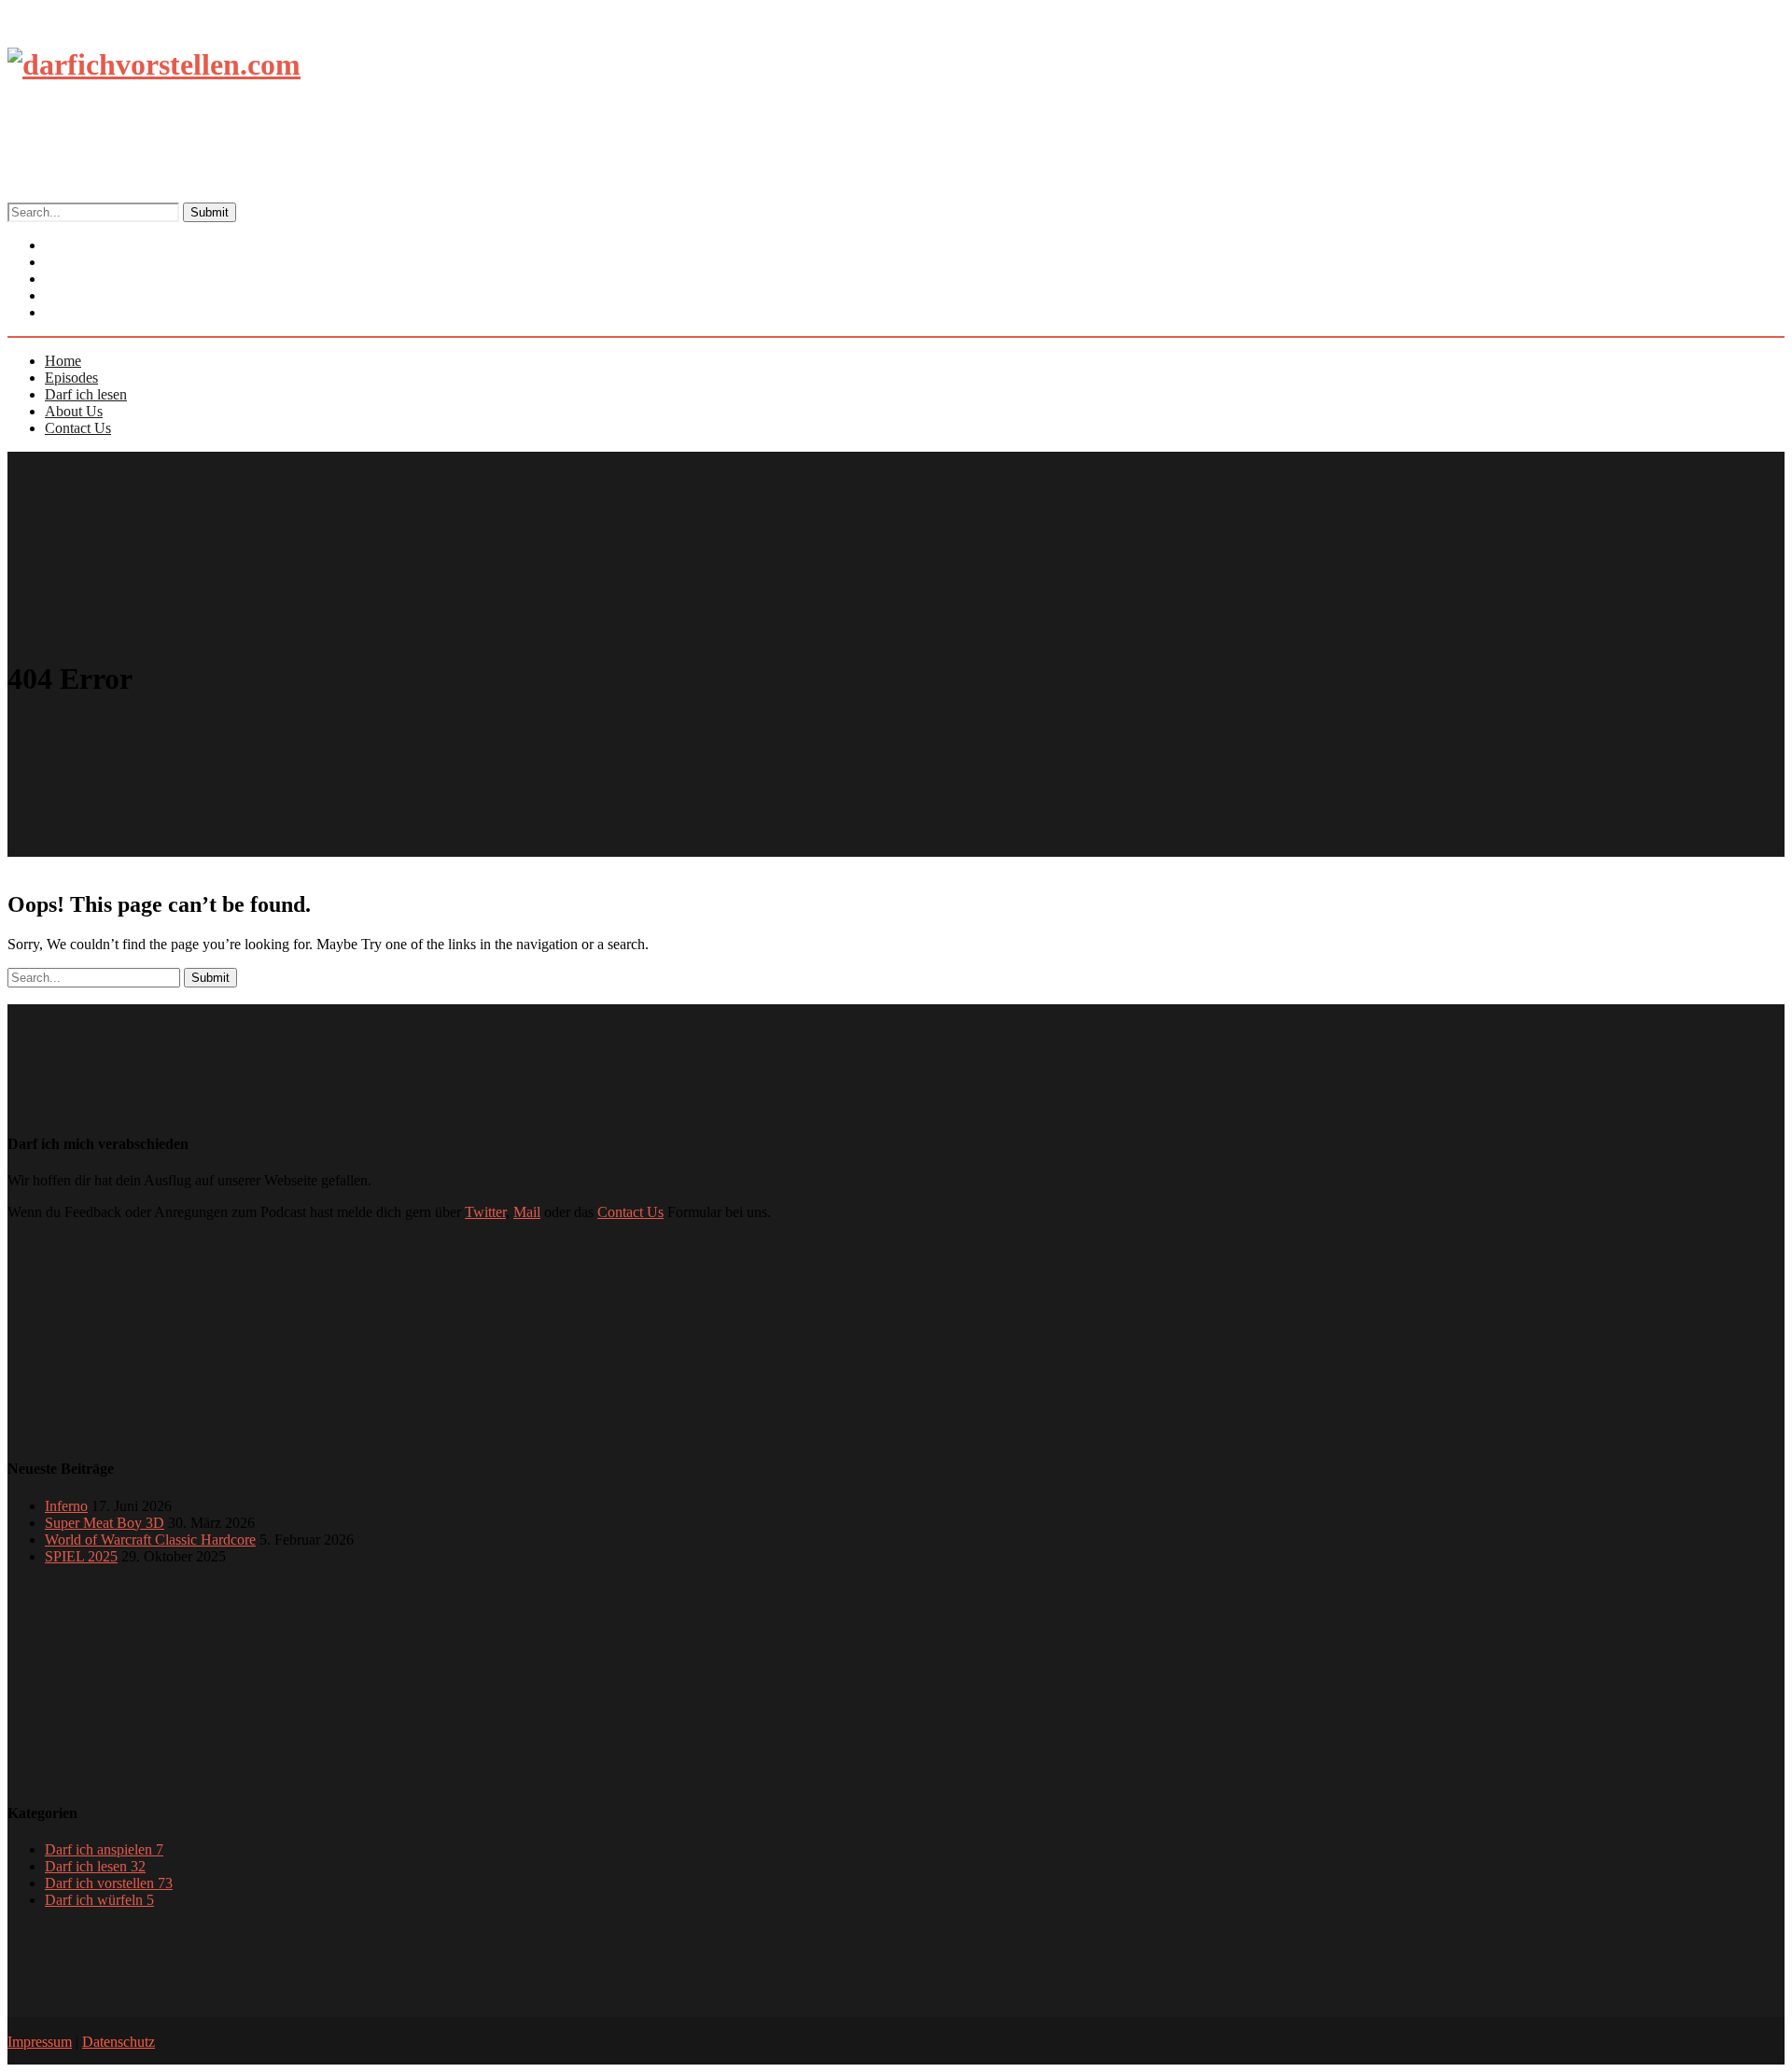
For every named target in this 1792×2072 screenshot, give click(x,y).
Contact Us (93, 313)
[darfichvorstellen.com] (154, 64)
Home (63, 361)
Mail (527, 1212)
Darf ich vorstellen (109, 1883)
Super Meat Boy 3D (105, 1523)
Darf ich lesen (86, 394)
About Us (74, 411)
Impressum (40, 2042)
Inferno (66, 1506)
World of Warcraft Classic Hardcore (150, 1540)
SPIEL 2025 (81, 1556)
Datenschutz (119, 2042)
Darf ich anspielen (104, 1849)
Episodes (71, 378)
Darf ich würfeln (99, 1900)
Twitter (485, 1212)
